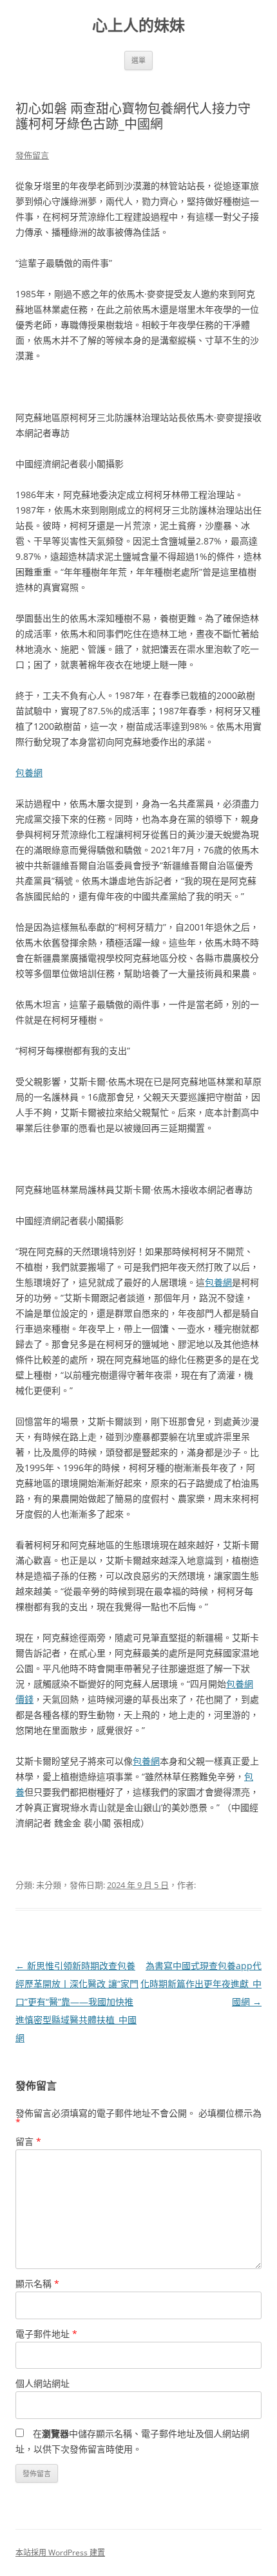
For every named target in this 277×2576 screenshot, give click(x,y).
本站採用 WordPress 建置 (60, 2553)
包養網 (29, 773)
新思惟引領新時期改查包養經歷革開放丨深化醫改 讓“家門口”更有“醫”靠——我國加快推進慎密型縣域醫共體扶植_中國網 (77, 2002)
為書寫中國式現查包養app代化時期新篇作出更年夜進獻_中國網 (201, 1984)
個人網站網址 (43, 2383)
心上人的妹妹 (138, 25)
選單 (138, 60)
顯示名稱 (37, 2284)
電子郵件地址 (46, 2334)
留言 (28, 2141)
